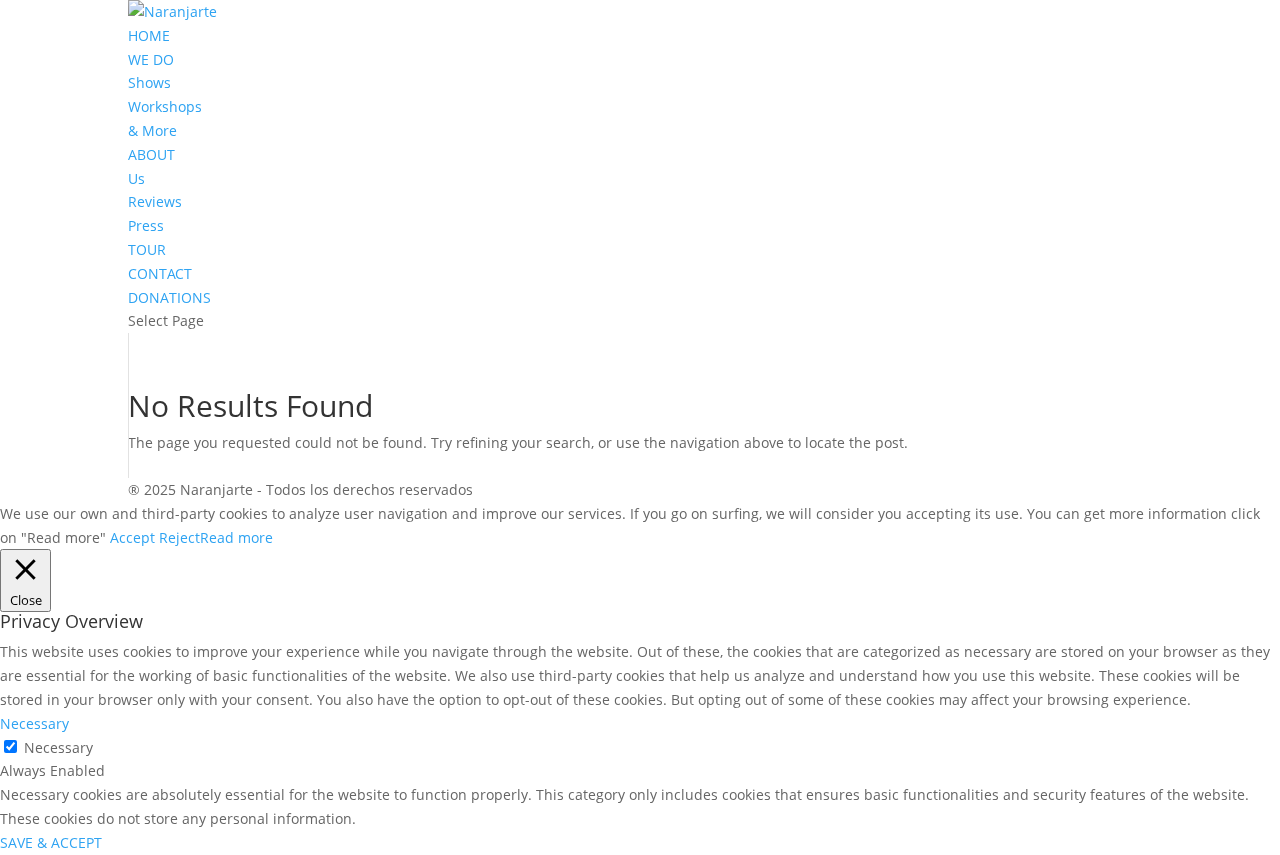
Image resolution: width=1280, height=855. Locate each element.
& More (152, 130)
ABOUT (151, 154)
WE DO (151, 59)
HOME (149, 35)
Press (146, 225)
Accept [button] (132, 537)
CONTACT (160, 273)
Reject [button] (179, 537)
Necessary (58, 747)
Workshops (165, 106)
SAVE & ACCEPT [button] (51, 842)
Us (136, 178)
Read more (236, 537)
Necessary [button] (34, 723)
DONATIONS (169, 297)
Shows (149, 82)
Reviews (155, 201)
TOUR (147, 249)
